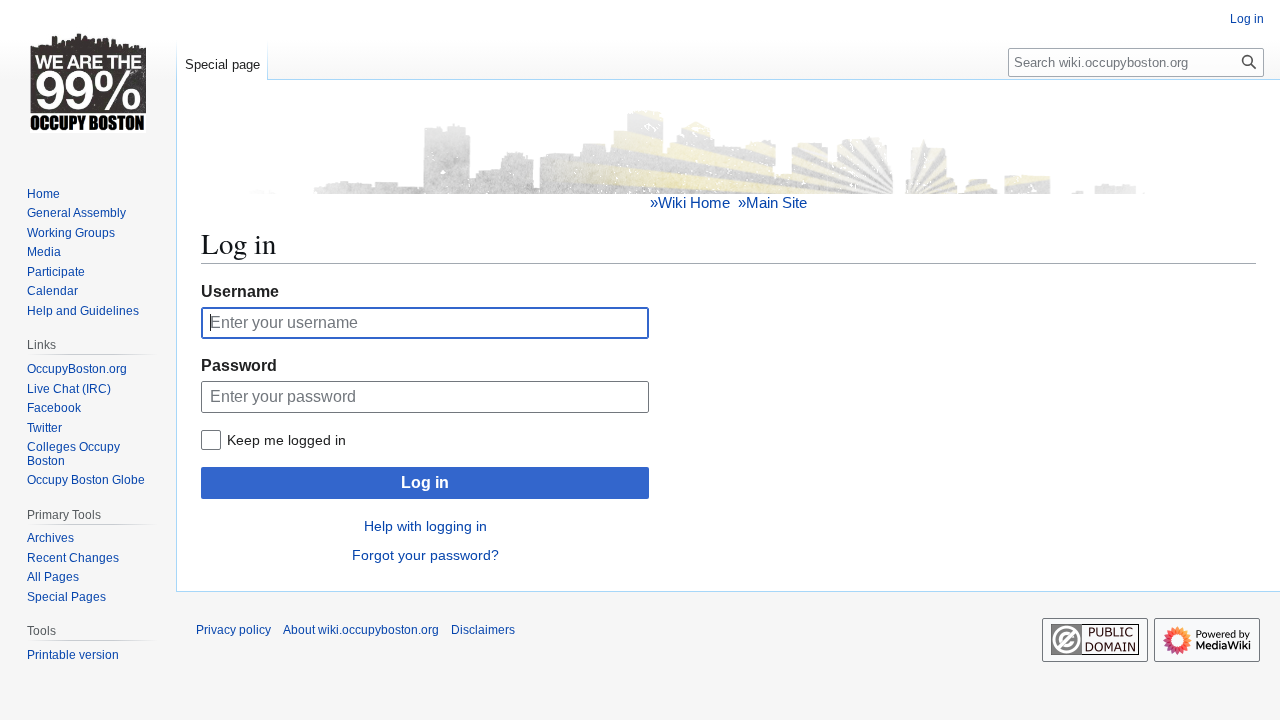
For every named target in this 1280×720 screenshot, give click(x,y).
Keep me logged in (286, 440)
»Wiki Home (690, 202)
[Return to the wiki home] (729, 148)
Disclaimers (483, 630)
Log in (425, 482)
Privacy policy (233, 630)
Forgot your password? (425, 555)
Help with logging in (425, 526)
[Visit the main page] (88, 80)
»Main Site (772, 202)
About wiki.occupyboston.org (361, 630)
